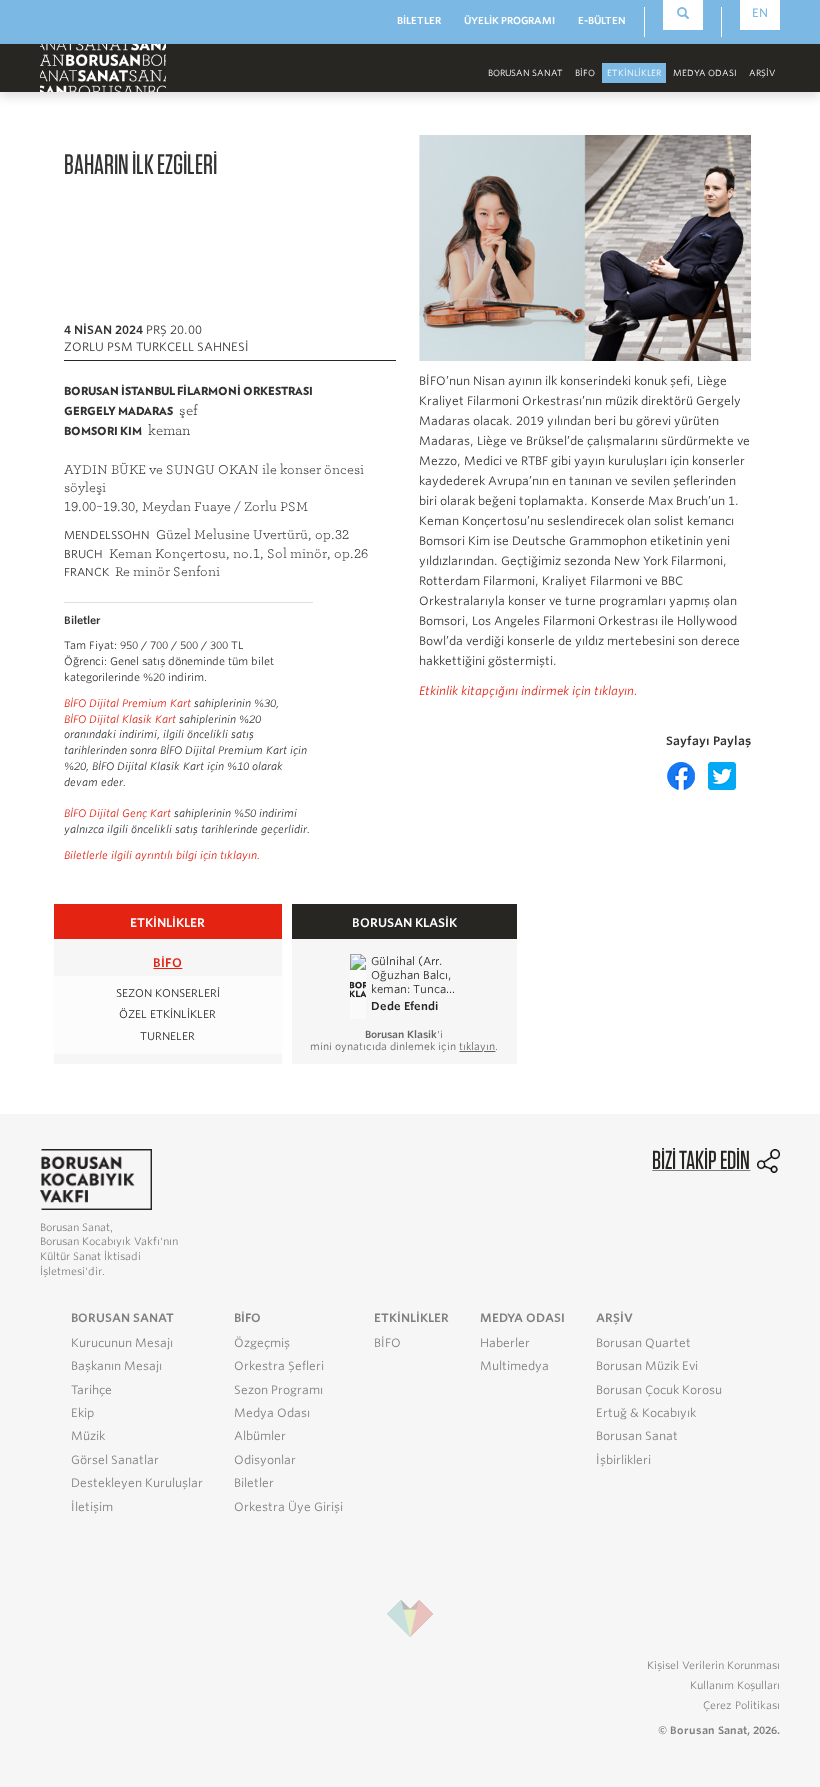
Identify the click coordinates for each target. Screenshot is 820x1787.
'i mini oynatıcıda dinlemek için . (404, 1040)
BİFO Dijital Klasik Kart (120, 719)
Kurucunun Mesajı (122, 1343)
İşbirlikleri (623, 1460)
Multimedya (514, 1366)
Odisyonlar (265, 1460)
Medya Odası (272, 1413)
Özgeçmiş (262, 1343)
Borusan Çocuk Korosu (659, 1390)
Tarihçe (91, 1390)
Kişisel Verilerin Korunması (713, 1665)
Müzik (88, 1436)
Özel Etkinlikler (167, 1014)
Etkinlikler (634, 73)
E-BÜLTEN (602, 20)
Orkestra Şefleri (279, 1366)
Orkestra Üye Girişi (288, 1507)
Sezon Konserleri (168, 993)
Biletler (254, 1483)
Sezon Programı (278, 1390)
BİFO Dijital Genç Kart (117, 813)
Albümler (260, 1436)
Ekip (82, 1413)
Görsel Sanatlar (115, 1460)
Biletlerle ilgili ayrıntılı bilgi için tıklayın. (162, 855)
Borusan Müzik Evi (647, 1366)
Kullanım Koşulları (735, 1685)
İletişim (92, 1507)
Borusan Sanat (637, 1436)
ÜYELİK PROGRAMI (509, 20)
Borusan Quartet (643, 1343)
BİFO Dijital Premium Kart (127, 703)
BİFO (585, 73)
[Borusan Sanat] (103, 67)
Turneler (167, 1036)
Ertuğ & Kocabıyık (646, 1413)
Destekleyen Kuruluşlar (137, 1483)
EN (760, 13)
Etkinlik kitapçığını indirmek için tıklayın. (528, 691)
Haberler (505, 1343)
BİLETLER (419, 20)
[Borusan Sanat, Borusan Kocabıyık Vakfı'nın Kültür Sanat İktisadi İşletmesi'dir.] (96, 1178)
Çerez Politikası (741, 1705)
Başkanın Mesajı (116, 1366)
